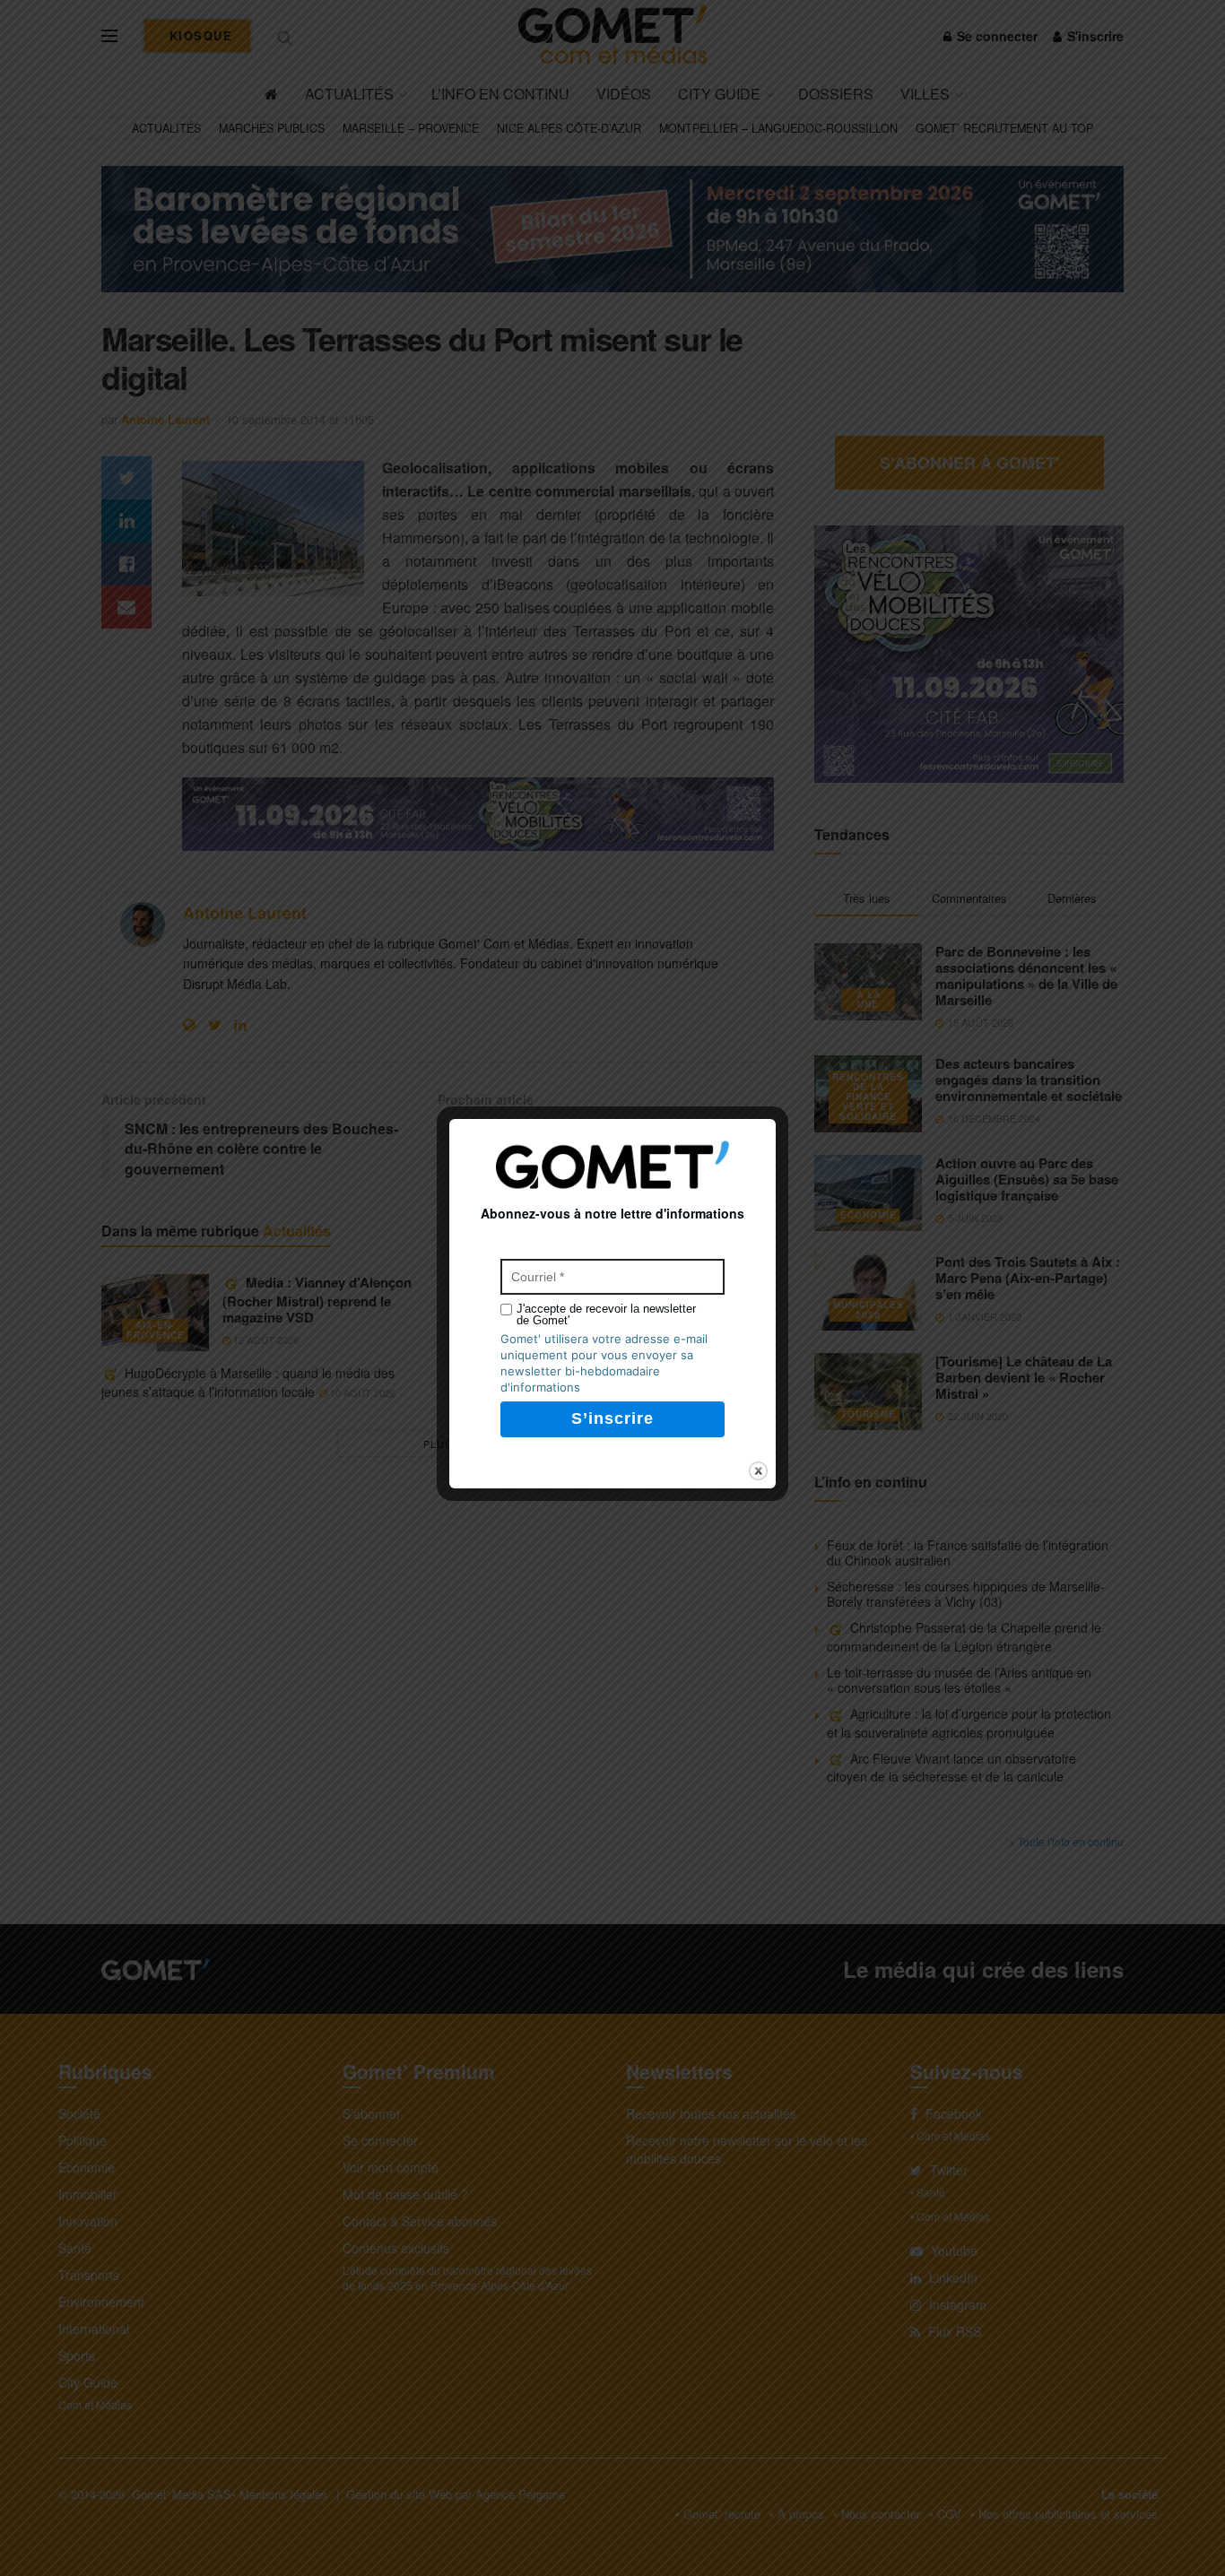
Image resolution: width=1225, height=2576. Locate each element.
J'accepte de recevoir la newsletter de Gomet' (606, 1314)
